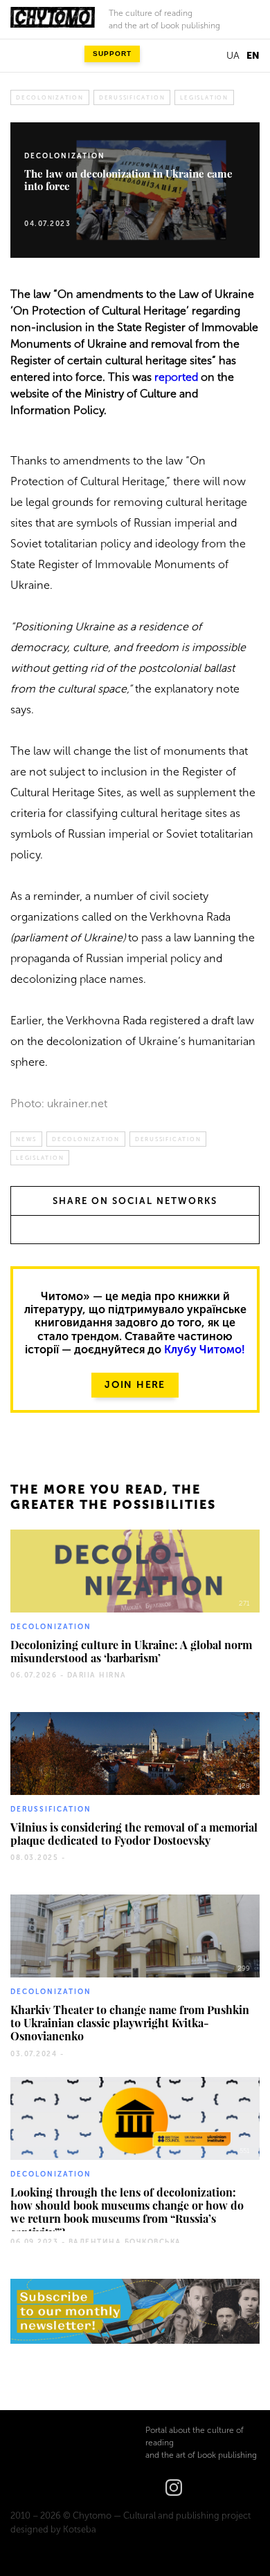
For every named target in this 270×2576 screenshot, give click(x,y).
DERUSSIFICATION (132, 97)
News (26, 1139)
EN (253, 56)
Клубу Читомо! (205, 1350)
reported (176, 377)
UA (233, 56)
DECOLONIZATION (50, 97)
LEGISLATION (204, 97)
